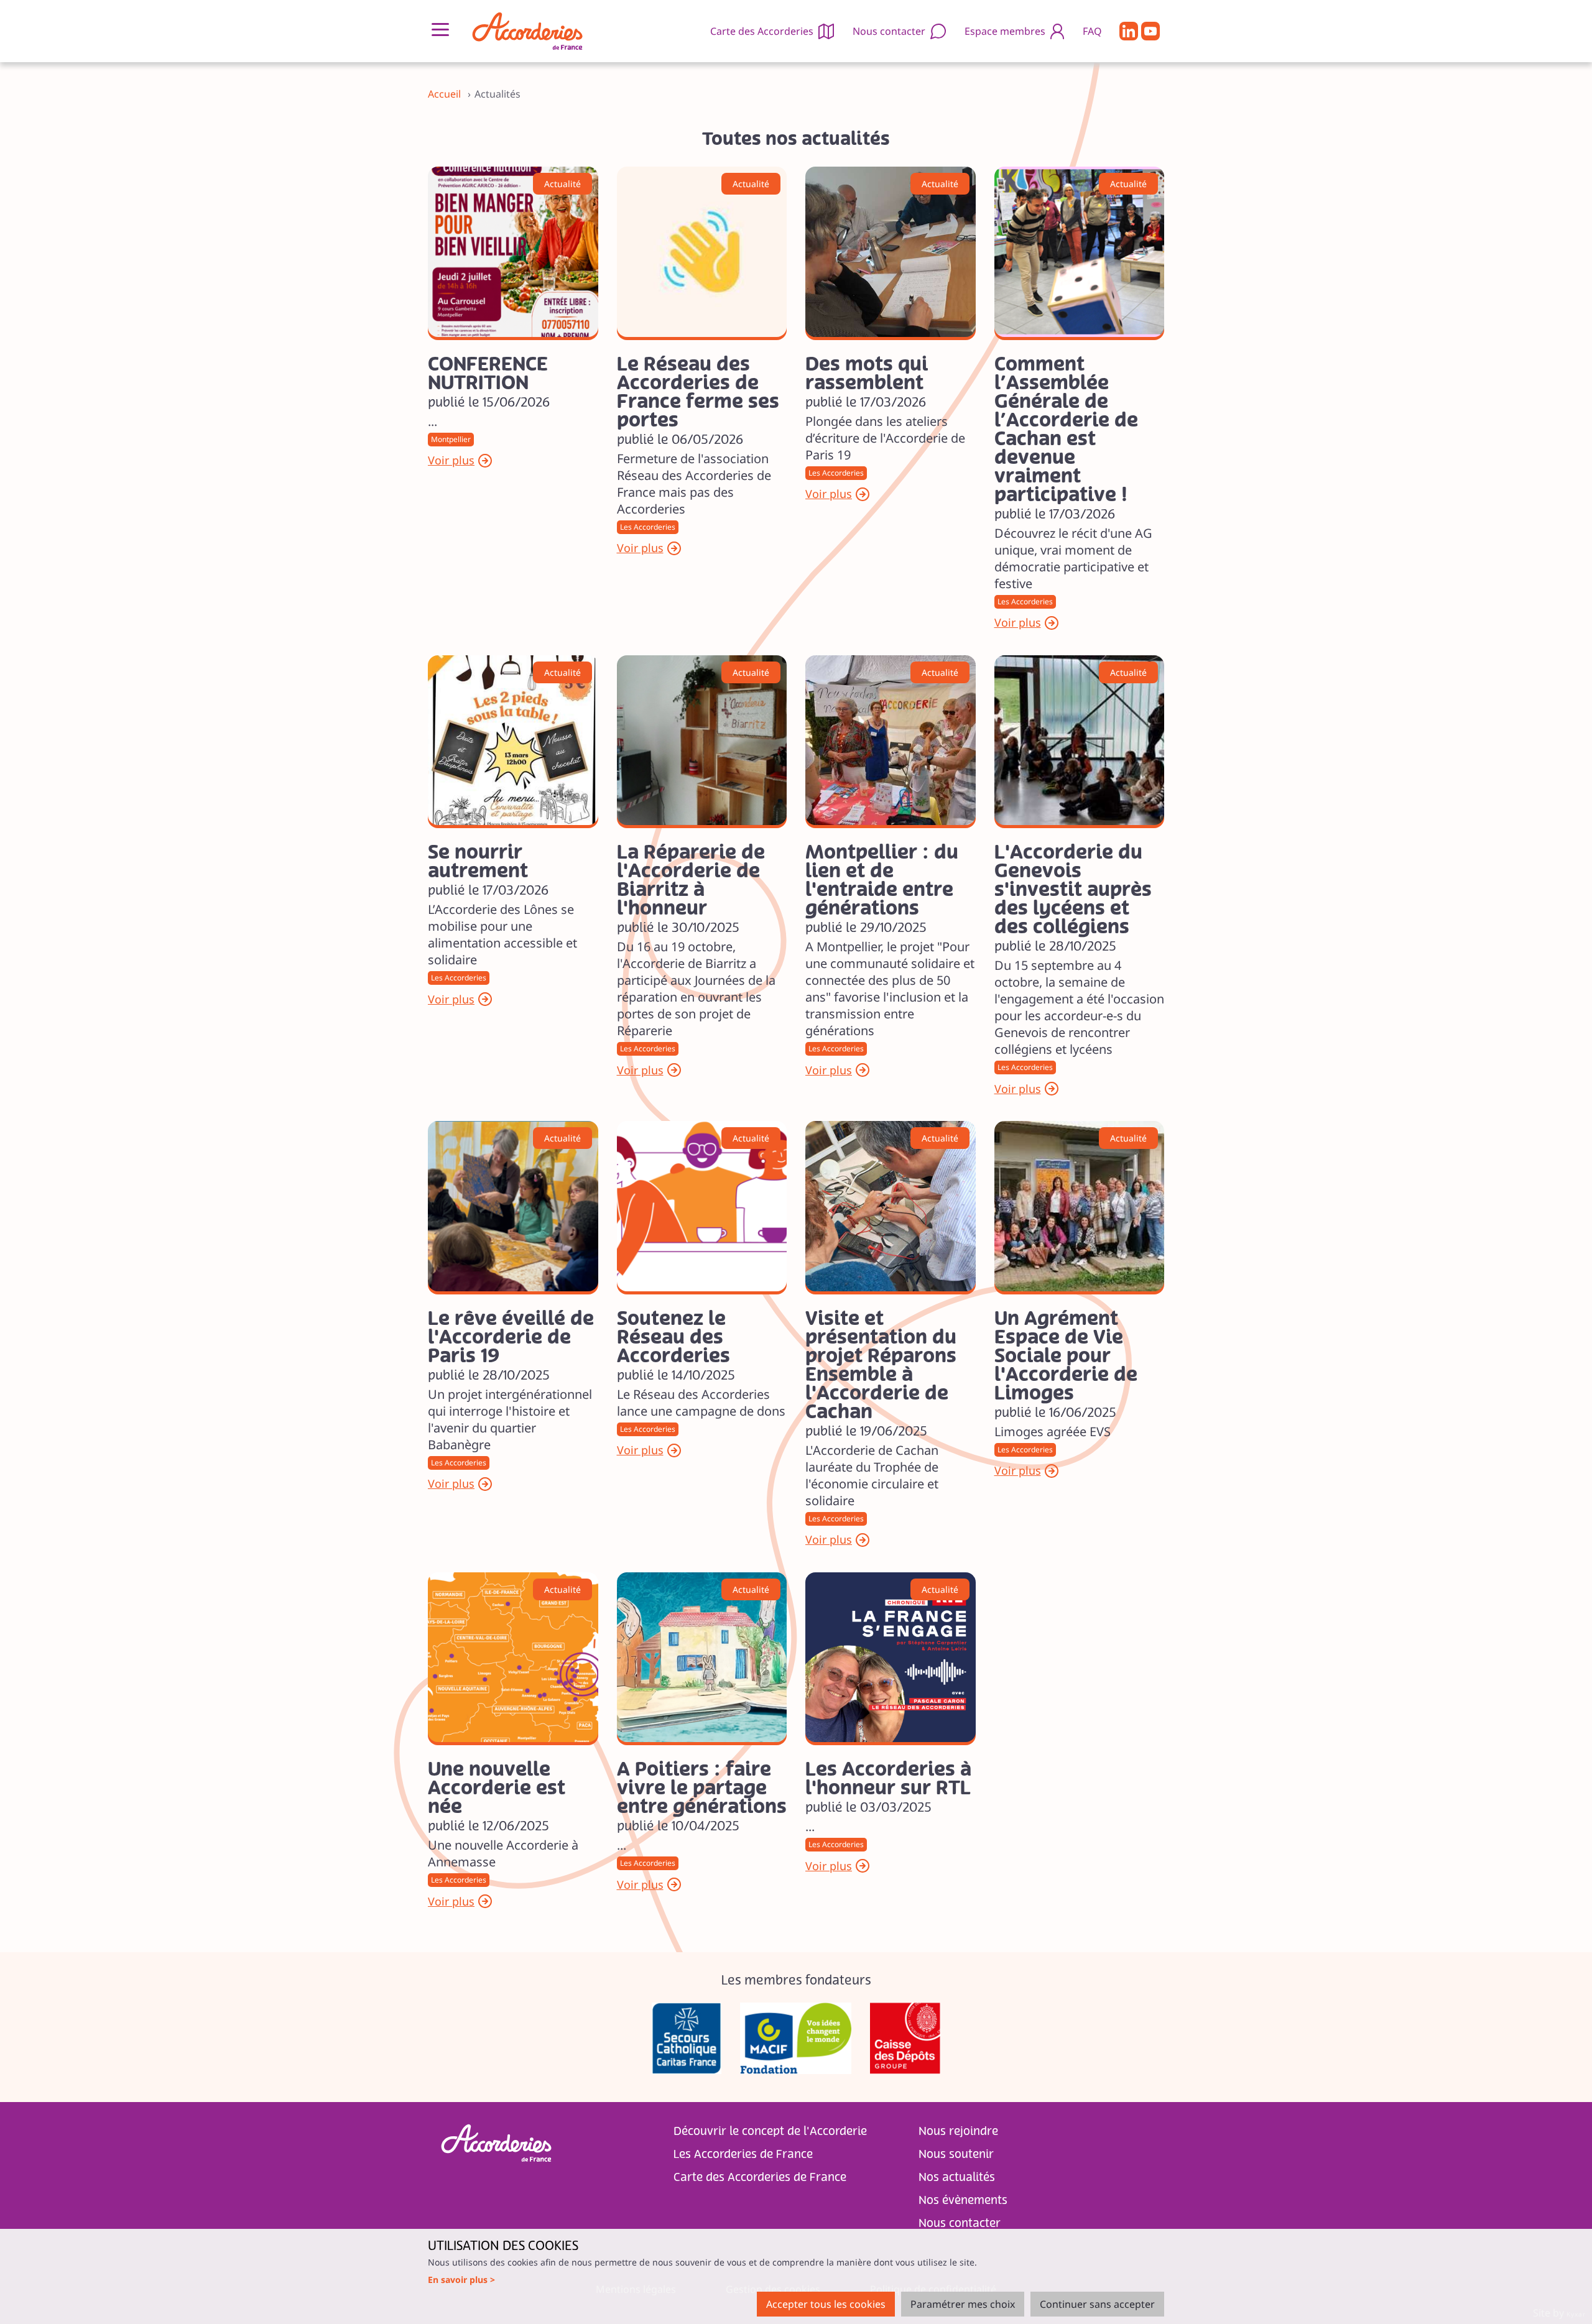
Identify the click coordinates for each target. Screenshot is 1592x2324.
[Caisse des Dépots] (905, 2038)
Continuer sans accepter (1097, 2304)
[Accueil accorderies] (527, 31)
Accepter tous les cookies (826, 2304)
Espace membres (1005, 31)
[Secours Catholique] (687, 2038)
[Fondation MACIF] (796, 2038)
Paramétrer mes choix (963, 2304)
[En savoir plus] (513, 252)
